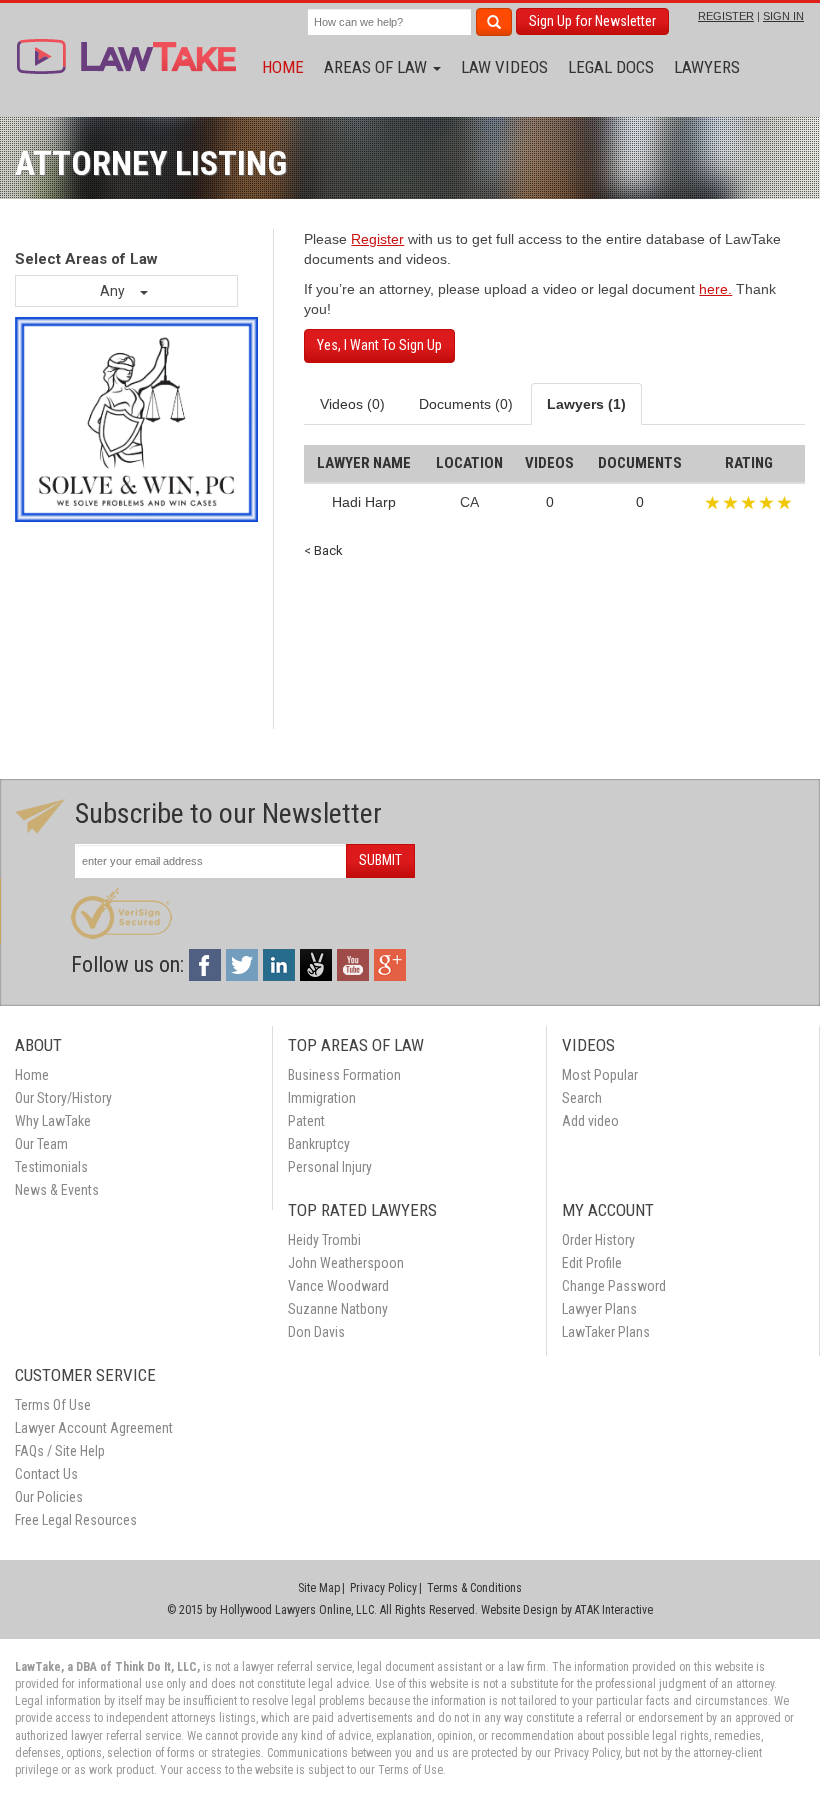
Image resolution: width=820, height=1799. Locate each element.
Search (582, 1098)
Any (114, 291)
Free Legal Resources (76, 1520)
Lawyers (707, 67)
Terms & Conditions (474, 1588)
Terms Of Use (53, 1405)
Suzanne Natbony (338, 1309)
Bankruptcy (319, 1144)
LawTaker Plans (606, 1332)
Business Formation (344, 1075)
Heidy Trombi (324, 1240)
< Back (323, 550)
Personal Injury (330, 1167)
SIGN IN (783, 16)
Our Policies (49, 1497)
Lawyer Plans (599, 1309)
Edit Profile (592, 1263)
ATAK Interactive (614, 1610)
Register (377, 239)
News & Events (57, 1190)
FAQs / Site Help (60, 1451)
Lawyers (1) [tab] (586, 404)
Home (283, 67)
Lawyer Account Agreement (94, 1428)
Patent (306, 1121)
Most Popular (600, 1075)
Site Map (319, 1588)
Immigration (322, 1098)
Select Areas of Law (86, 259)
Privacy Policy (383, 1588)
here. (715, 289)
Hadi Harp (364, 502)
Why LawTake (53, 1121)
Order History (598, 1240)
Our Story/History (63, 1098)
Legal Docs (611, 67)
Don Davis (316, 1332)
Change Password (614, 1286)
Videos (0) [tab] (352, 404)
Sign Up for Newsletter (592, 21)
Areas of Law (377, 67)
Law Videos (504, 67)
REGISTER (726, 16)
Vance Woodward (338, 1286)
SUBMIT (380, 860)
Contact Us (46, 1474)
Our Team (41, 1144)
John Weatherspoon (346, 1263)
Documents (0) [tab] (466, 404)
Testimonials (51, 1167)
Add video (590, 1121)
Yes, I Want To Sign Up (379, 345)
